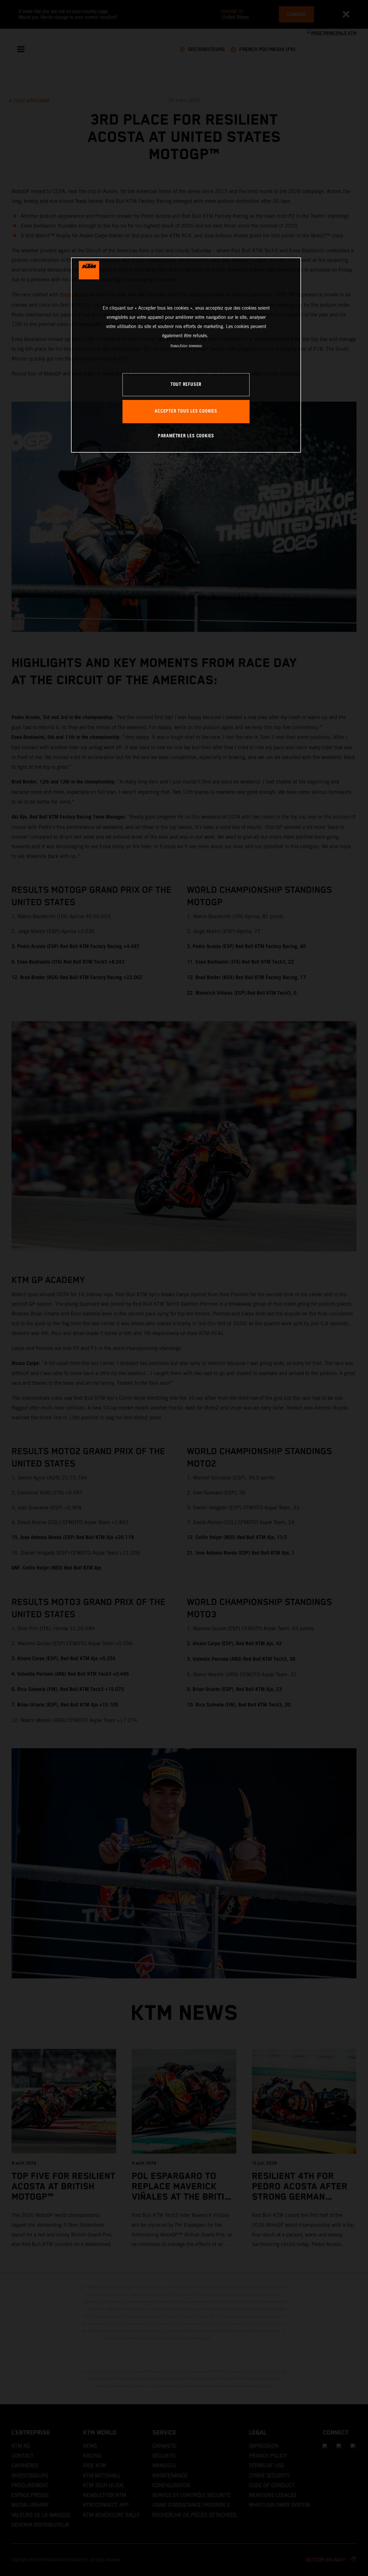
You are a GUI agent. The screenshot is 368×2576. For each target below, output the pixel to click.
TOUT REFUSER (186, 385)
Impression (195, 345)
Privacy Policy (179, 345)
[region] (186, 355)
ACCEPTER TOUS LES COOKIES (186, 411)
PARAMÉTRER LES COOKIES (186, 436)
